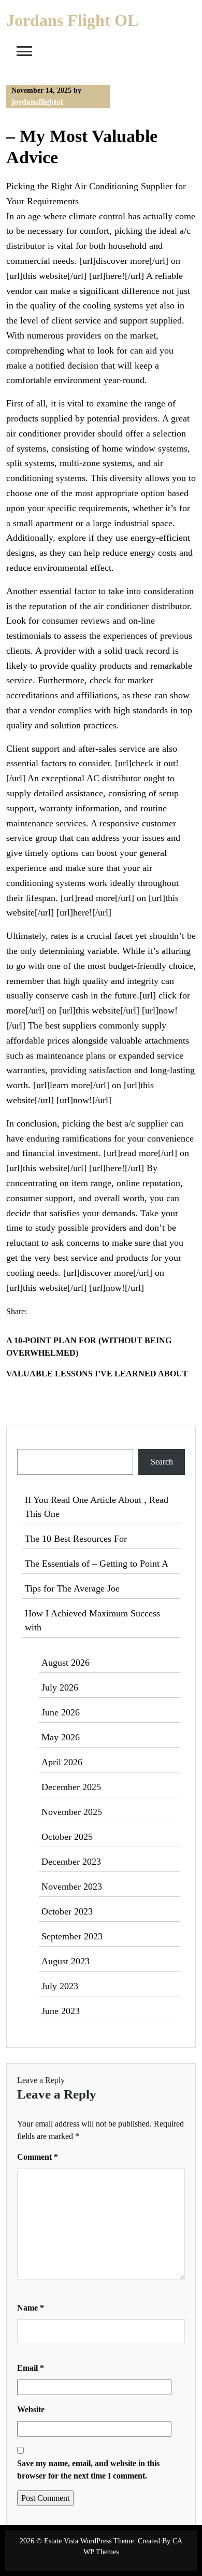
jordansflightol (37, 102)
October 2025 (67, 1837)
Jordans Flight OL (72, 20)
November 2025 (72, 1812)
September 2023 (72, 1936)
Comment (38, 2157)
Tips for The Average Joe (72, 1588)
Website (31, 2409)
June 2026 (61, 1712)
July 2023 (60, 1986)
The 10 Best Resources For (76, 1539)
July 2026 (60, 1687)
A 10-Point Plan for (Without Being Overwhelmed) (89, 1347)
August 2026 (66, 1663)
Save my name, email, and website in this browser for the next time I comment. (88, 2469)
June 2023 (61, 2011)
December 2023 (71, 1862)
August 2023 (66, 1961)
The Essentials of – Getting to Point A (97, 1564)
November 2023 (72, 1887)
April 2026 (62, 1762)
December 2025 (71, 1787)
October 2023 (67, 1911)
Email (31, 2368)
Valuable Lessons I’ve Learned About (97, 1374)
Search (29, 1442)
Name (31, 2308)
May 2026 (61, 1737)
